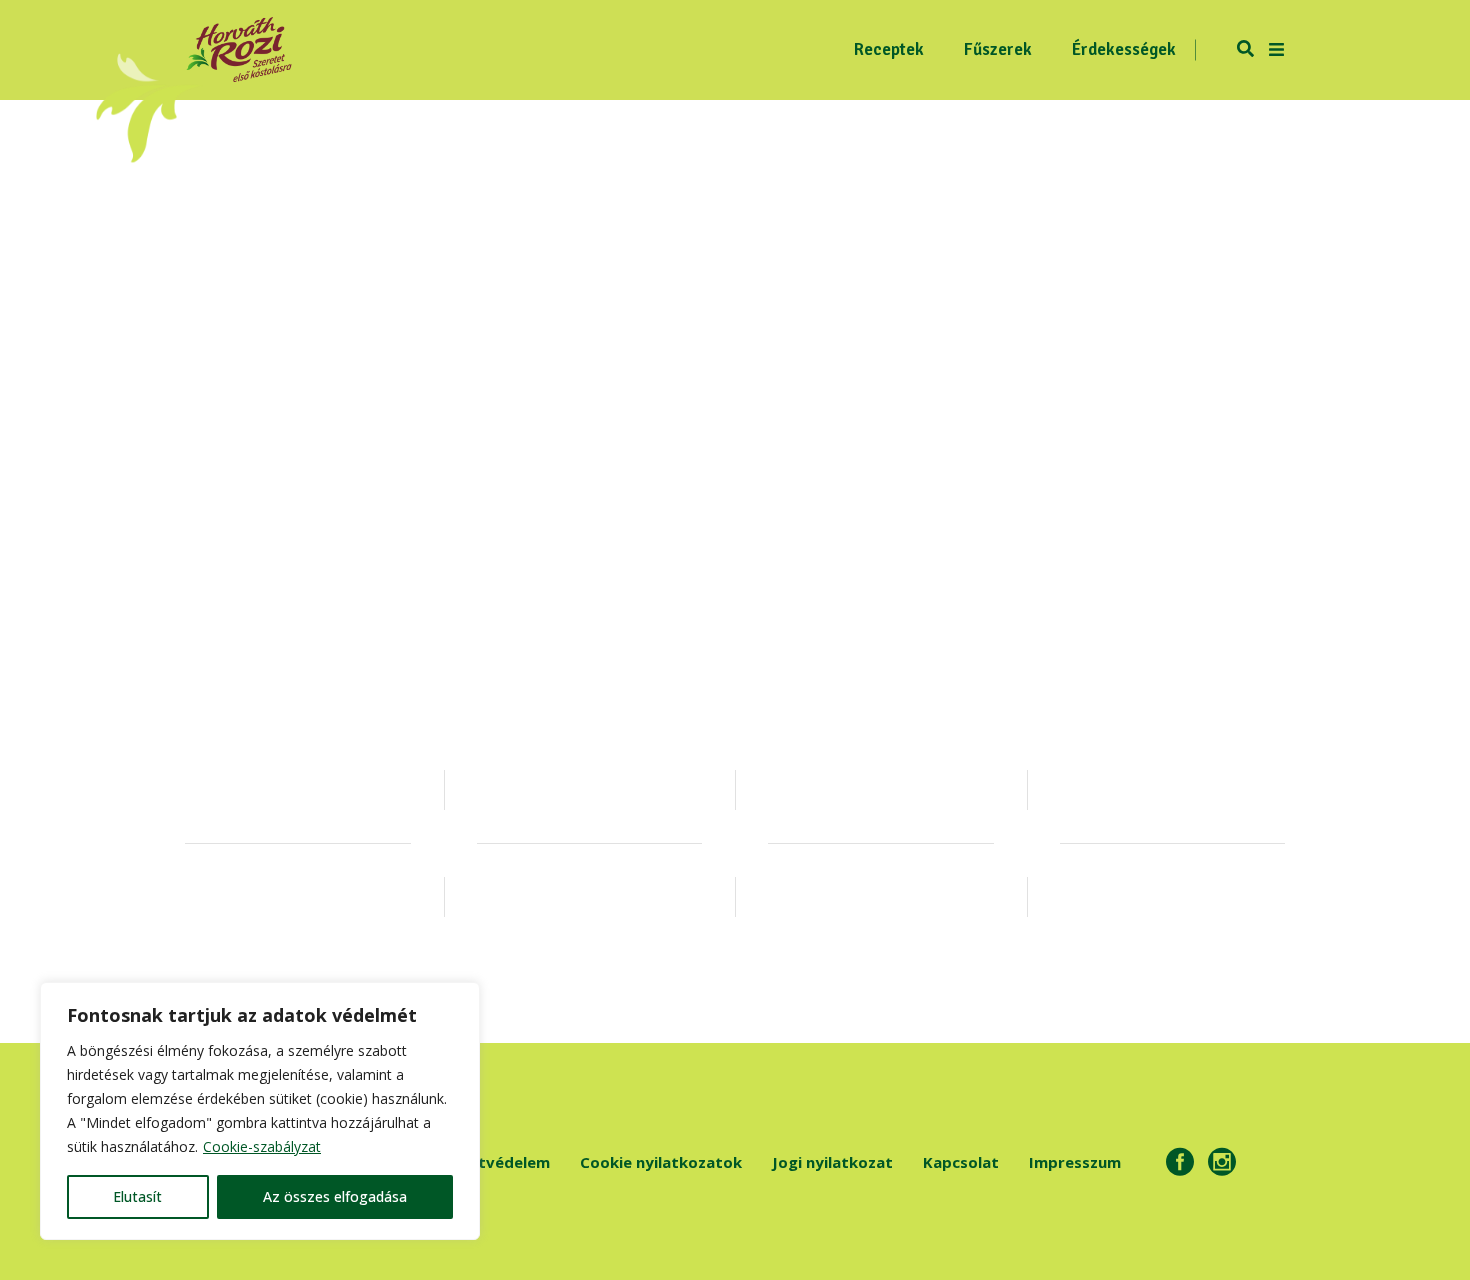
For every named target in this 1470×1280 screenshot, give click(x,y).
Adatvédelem (499, 1162)
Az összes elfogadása (335, 1196)
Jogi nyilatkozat (832, 1162)
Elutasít (137, 1196)
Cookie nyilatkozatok (661, 1162)
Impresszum (1075, 1162)
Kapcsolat (961, 1162)
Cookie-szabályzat (262, 1146)
